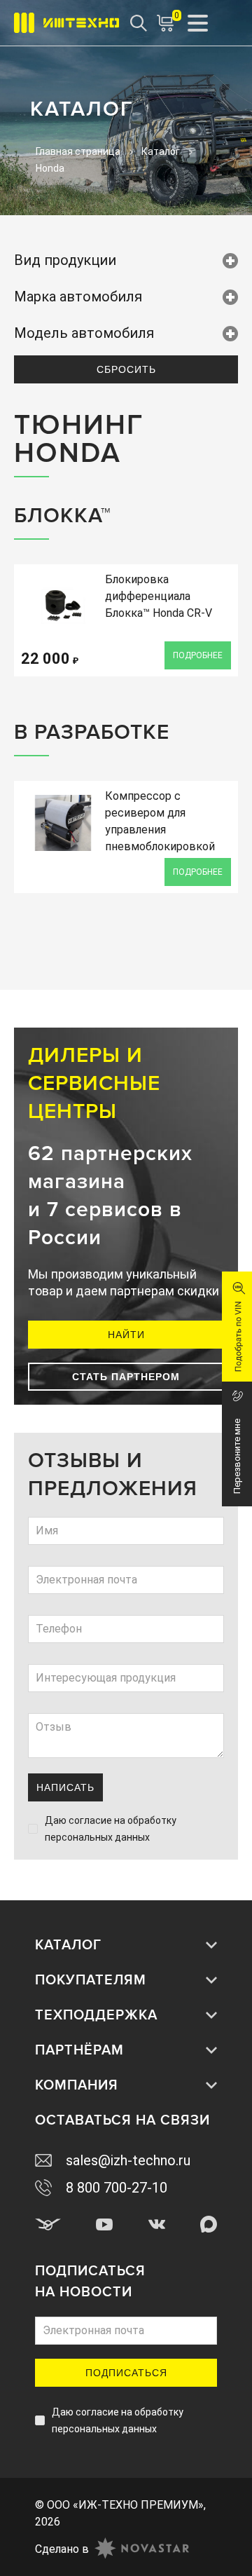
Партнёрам (79, 2050)
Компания (77, 2085)
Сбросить (126, 369)
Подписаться (126, 2373)
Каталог (68, 1945)
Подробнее (198, 655)
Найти (126, 1335)
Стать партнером (126, 1377)
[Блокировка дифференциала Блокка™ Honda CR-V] (63, 606)
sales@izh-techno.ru (128, 2160)
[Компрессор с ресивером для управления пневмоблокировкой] (63, 823)
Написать (65, 1787)
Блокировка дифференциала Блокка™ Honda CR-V (159, 596)
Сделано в (62, 2549)
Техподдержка (96, 2015)
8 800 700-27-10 (117, 2188)
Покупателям (91, 1980)
